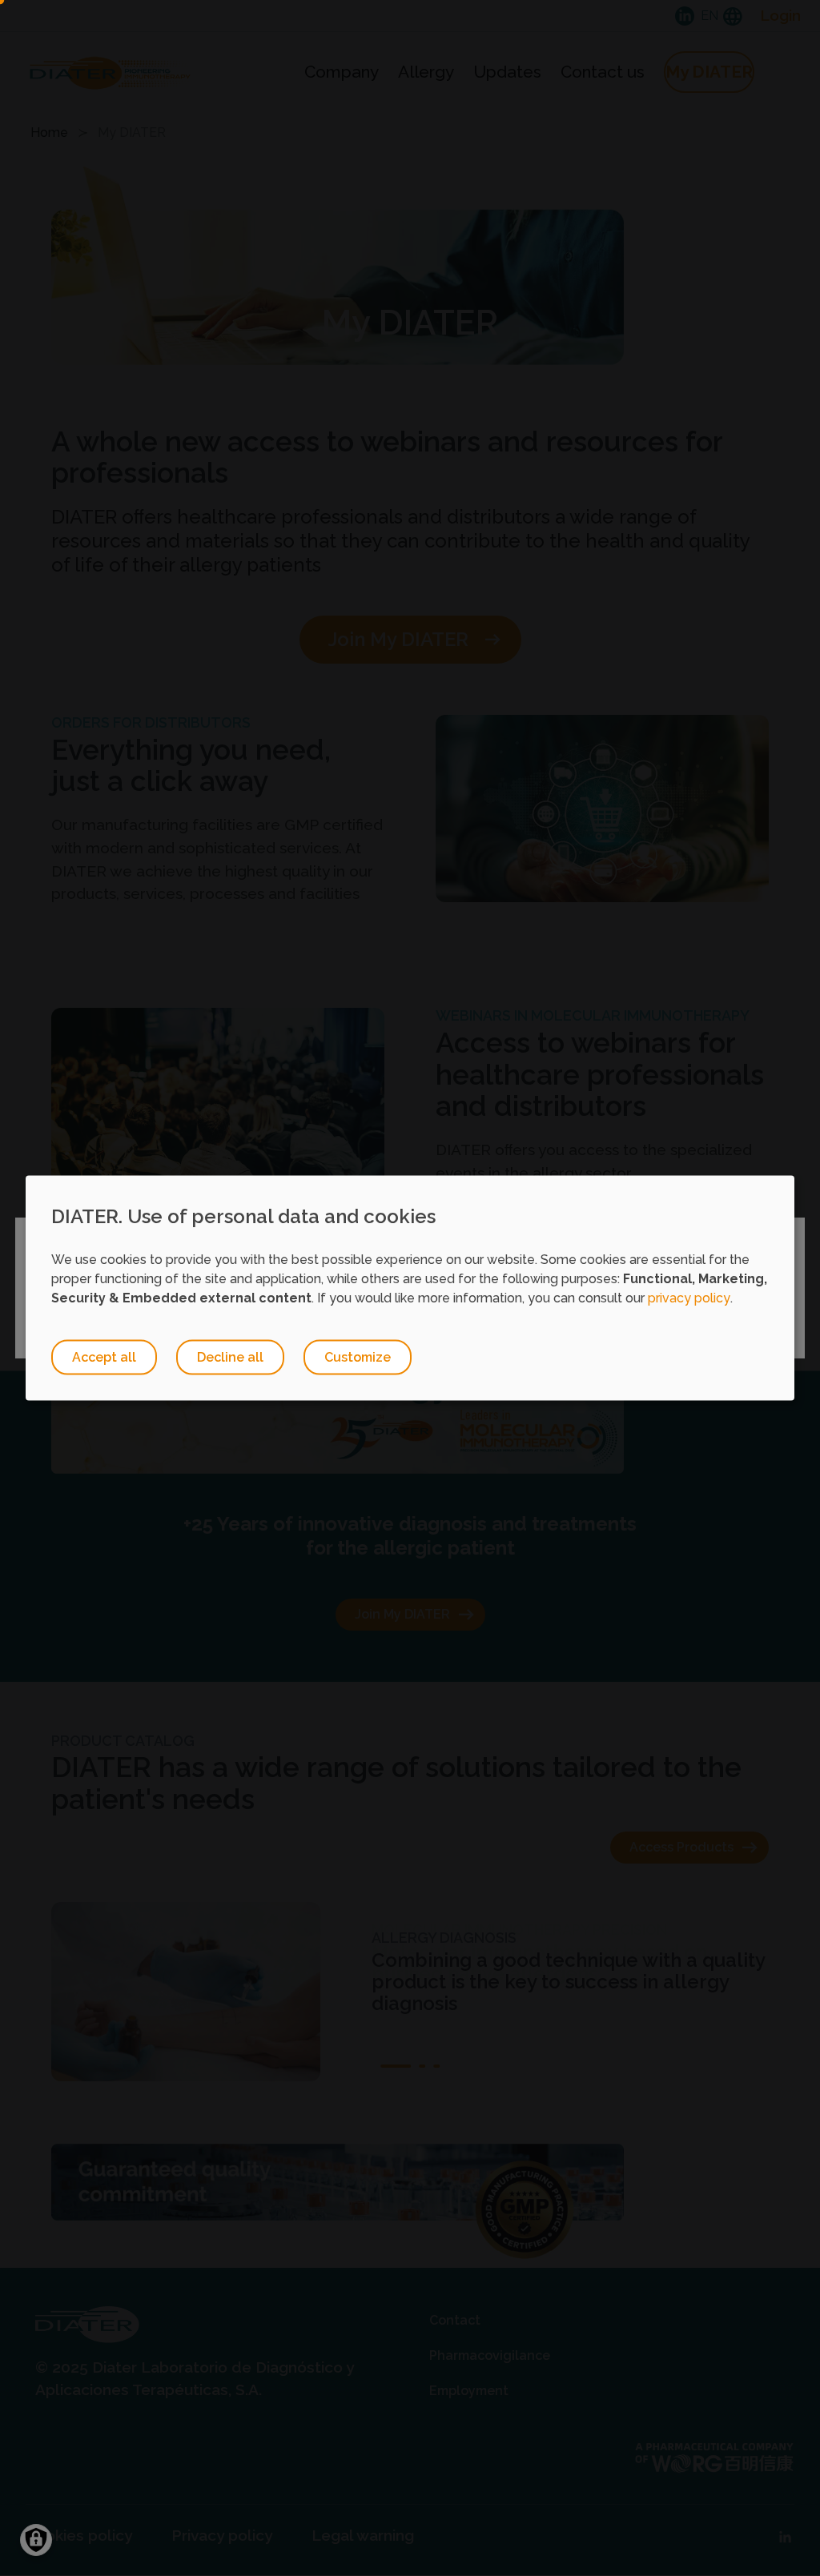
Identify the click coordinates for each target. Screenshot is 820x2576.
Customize (358, 1356)
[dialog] (410, 1288)
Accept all (104, 1356)
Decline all (230, 1356)
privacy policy (689, 1297)
